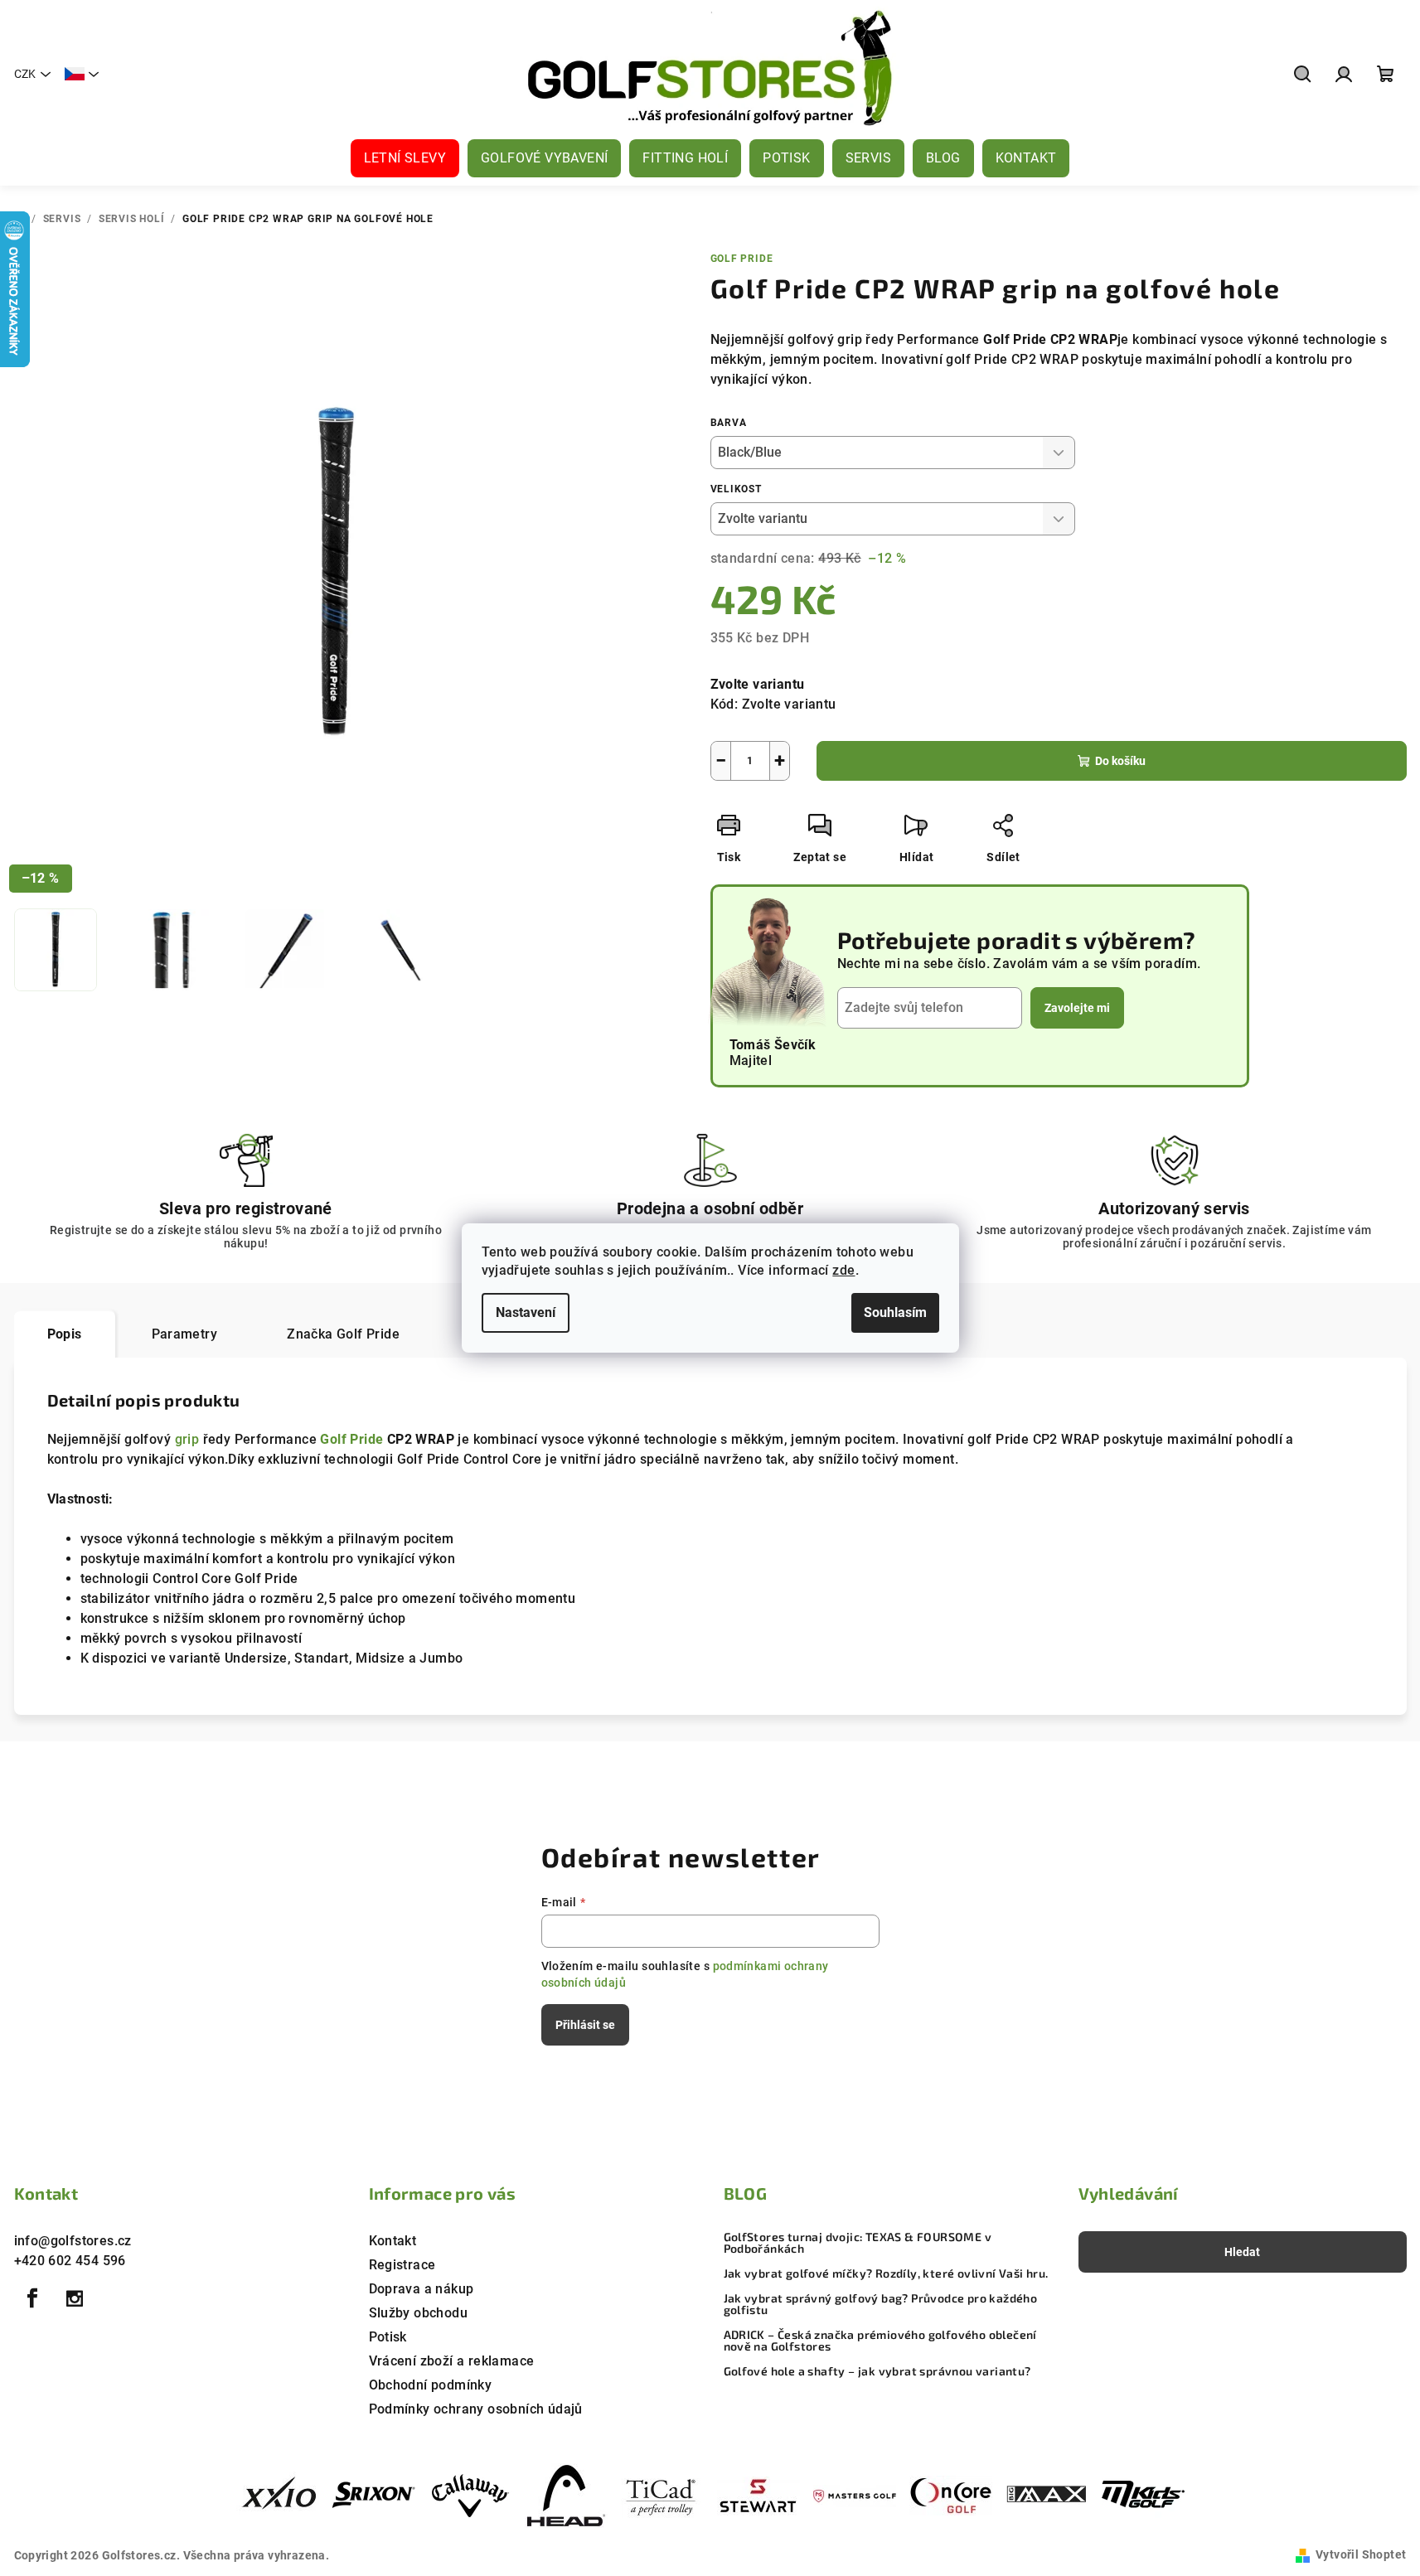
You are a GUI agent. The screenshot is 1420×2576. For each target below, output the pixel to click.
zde (843, 1270)
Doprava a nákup (422, 2289)
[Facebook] (33, 2298)
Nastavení (526, 1312)
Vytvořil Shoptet (1361, 2554)
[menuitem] (405, 158)
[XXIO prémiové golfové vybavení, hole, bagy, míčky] (278, 2495)
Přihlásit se (585, 2025)
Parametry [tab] (185, 1334)
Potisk (388, 2337)
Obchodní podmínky (431, 2385)
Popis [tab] (65, 1334)
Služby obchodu (419, 2313)
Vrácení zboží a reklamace (452, 2361)
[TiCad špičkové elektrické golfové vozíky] (662, 2495)
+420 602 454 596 (70, 2261)
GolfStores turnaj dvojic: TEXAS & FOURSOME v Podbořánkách (858, 2243)
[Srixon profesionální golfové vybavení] (374, 2495)
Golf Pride (742, 259)
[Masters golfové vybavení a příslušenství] (855, 2495)
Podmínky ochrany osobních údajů (476, 2409)
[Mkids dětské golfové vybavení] (1143, 2495)
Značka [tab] (343, 1334)
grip (187, 1439)
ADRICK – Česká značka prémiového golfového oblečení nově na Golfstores (880, 2341)
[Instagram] (75, 2298)
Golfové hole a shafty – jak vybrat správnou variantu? (877, 2371)
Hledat (1242, 2252)
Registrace (402, 2265)
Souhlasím (895, 1312)
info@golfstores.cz (73, 2241)
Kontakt (393, 2241)
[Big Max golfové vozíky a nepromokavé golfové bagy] (1047, 2495)
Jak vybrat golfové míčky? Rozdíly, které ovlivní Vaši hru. (886, 2273)
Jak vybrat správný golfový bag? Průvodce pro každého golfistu (881, 2304)
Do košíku (1120, 761)
